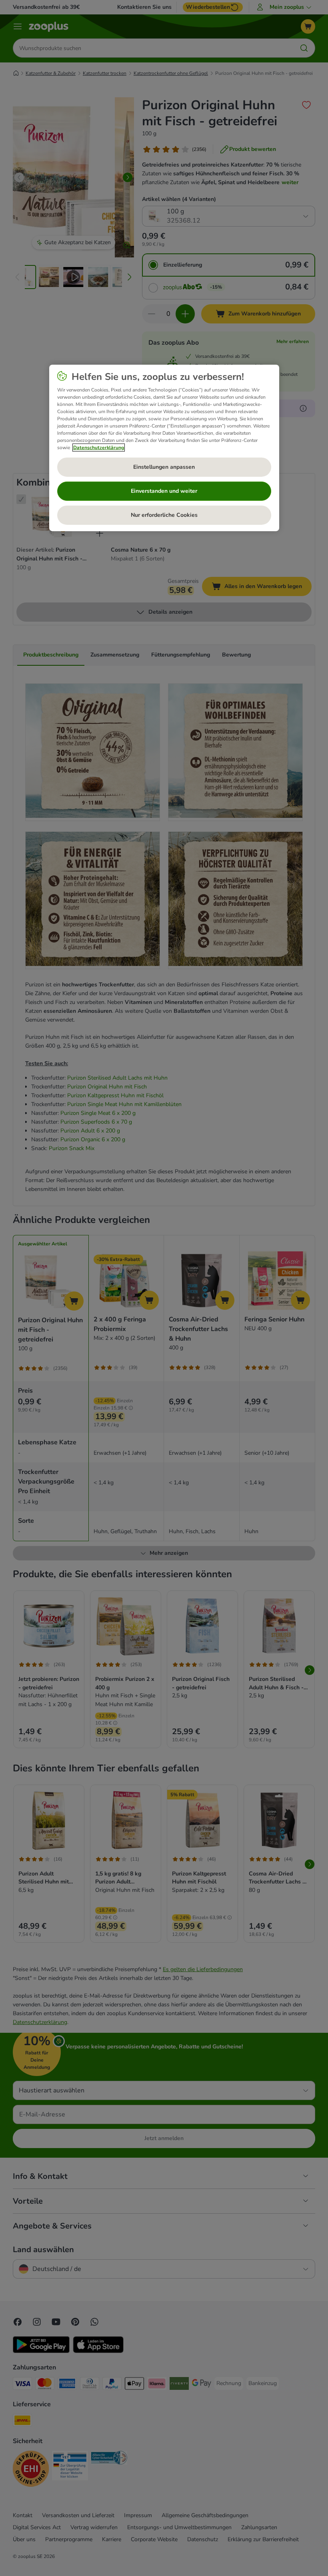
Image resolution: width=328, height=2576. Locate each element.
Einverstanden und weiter (164, 491)
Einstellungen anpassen (164, 467)
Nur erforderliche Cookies (164, 515)
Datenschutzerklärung (99, 448)
